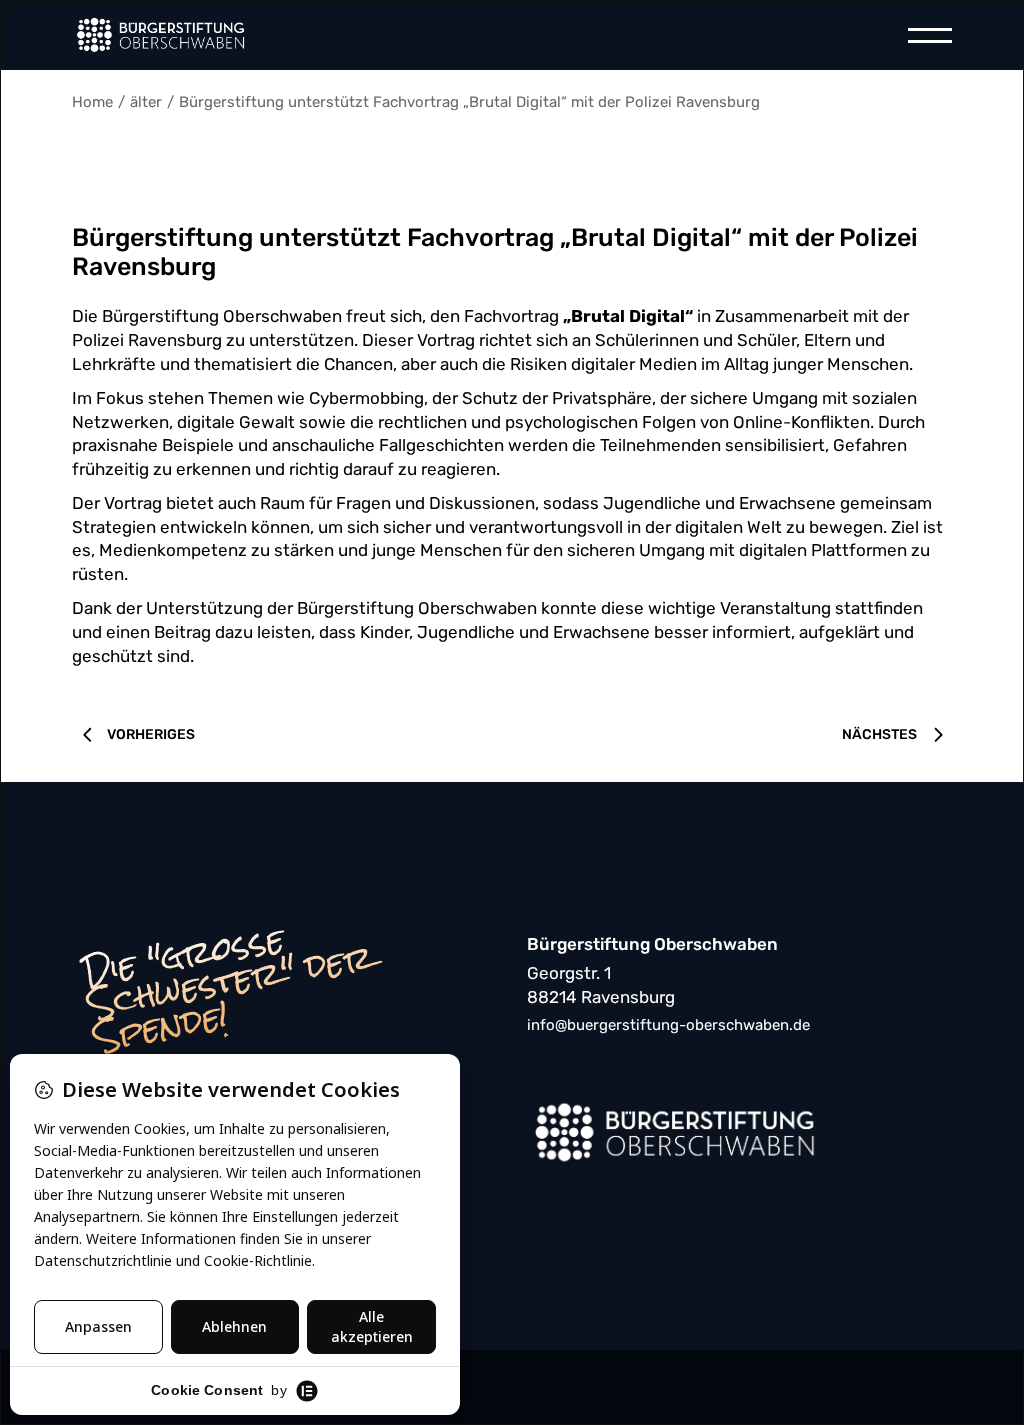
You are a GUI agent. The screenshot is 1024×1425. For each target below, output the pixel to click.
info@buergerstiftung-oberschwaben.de (668, 1025)
